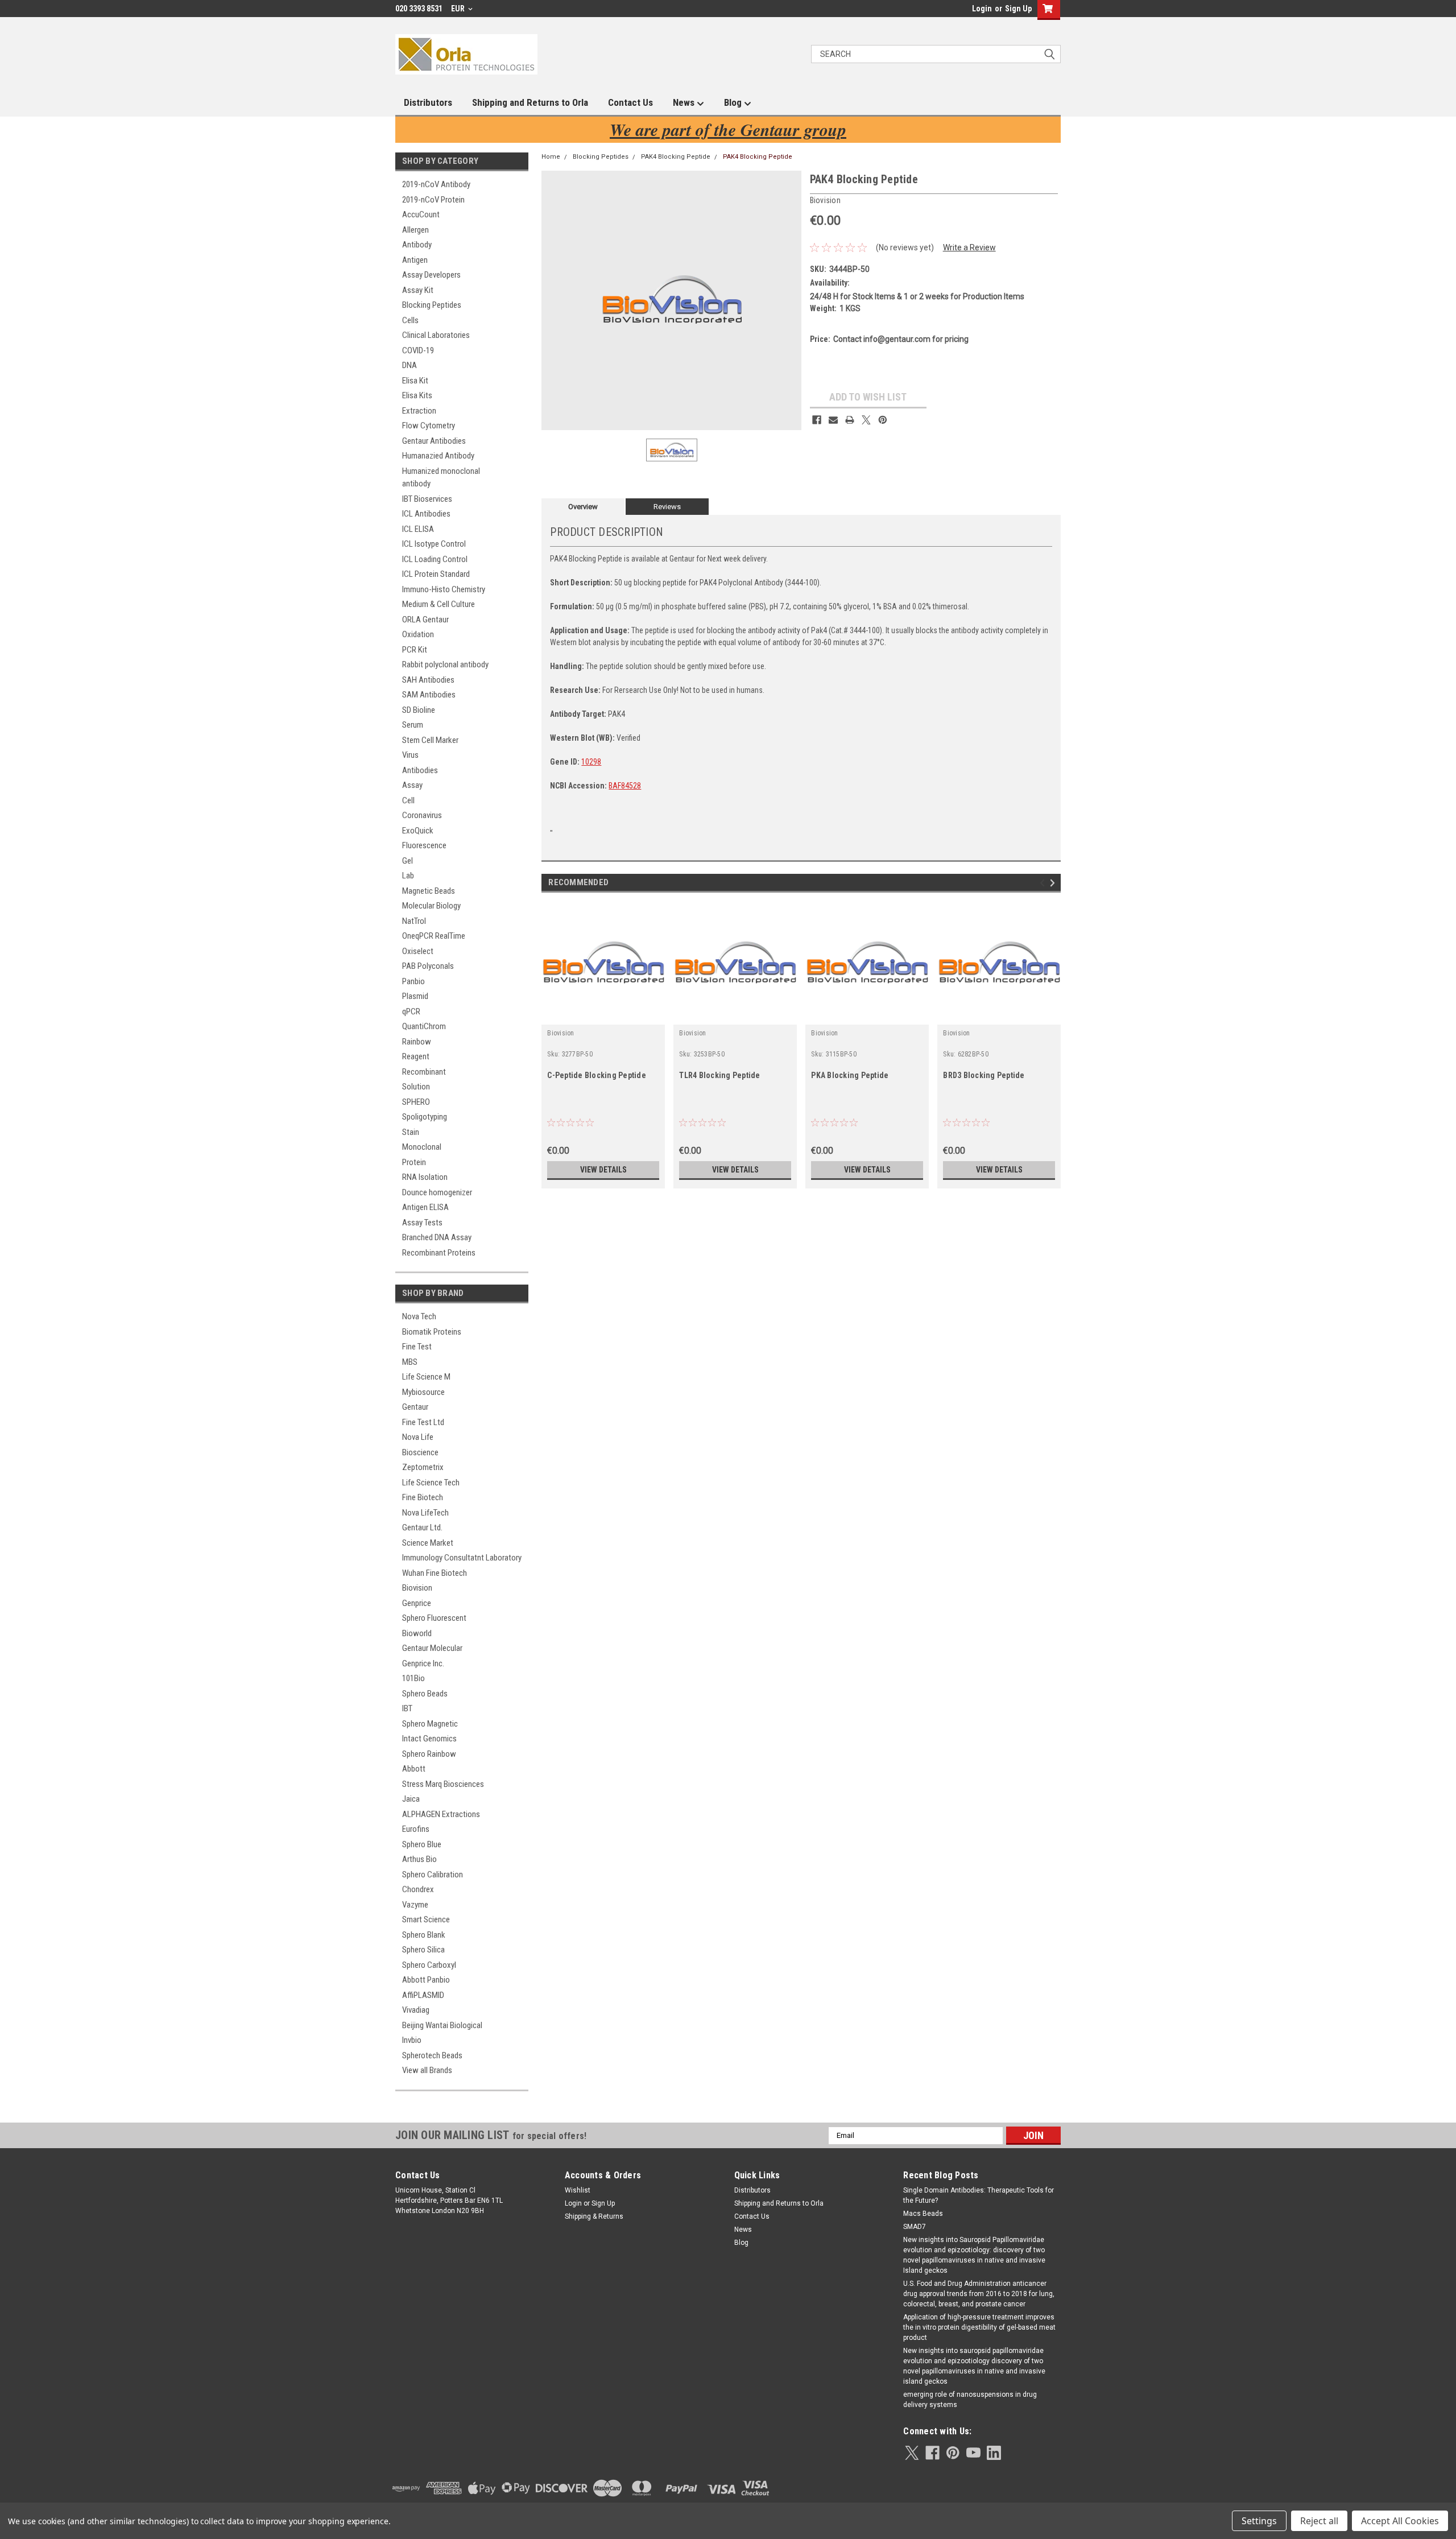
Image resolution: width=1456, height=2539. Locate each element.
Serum (413, 725)
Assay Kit (418, 290)
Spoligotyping (425, 1117)
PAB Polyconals (428, 966)
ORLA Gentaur (425, 620)
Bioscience (420, 1452)
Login (982, 9)
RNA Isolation (425, 1177)
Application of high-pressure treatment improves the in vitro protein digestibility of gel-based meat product (979, 2327)
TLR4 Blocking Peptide (719, 1075)
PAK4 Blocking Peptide (676, 157)
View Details (603, 1170)
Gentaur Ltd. (422, 1527)
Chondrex (418, 1889)
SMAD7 (915, 2227)
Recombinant (424, 1072)
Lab (408, 876)
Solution (416, 1087)
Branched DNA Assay (437, 1237)
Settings (1259, 2521)
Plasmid (415, 996)
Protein (414, 1162)
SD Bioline (419, 710)
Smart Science (426, 1919)
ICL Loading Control (435, 559)
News (685, 102)
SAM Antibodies (429, 695)
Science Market (428, 1543)
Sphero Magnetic (430, 1724)
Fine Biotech (423, 1497)
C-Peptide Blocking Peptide (597, 1075)
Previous (1044, 883)
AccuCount (421, 214)
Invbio (412, 2040)
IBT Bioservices (427, 499)
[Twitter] (866, 420)
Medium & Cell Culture (439, 604)
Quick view (603, 1016)
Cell (408, 800)
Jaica (411, 1799)
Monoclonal (422, 1147)
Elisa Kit (415, 381)
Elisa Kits (417, 395)
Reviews (667, 507)
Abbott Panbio (426, 1980)
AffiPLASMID (423, 1995)
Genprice (417, 1603)
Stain (411, 1132)
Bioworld (417, 1633)
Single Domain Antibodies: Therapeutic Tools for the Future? (979, 2195)
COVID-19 (418, 350)
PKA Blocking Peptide (850, 1075)
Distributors (428, 102)
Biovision (417, 1588)
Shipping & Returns (594, 2216)
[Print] (850, 420)
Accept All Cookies (1400, 2521)
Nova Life (418, 1437)
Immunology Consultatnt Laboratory (462, 1558)
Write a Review (969, 247)
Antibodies (420, 770)
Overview (583, 507)
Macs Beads (923, 2214)
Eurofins (416, 1829)
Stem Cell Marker (430, 740)
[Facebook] (817, 420)
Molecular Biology (431, 906)
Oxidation (418, 634)
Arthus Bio (419, 1859)
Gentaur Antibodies (434, 441)
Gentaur (415, 1407)
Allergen (415, 230)
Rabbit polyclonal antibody (445, 664)
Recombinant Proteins (439, 1253)
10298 (591, 762)
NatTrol (414, 921)
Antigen (415, 260)
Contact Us (630, 102)
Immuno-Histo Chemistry (444, 589)
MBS (410, 1362)
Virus (410, 755)
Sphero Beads (425, 1694)
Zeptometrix (423, 1467)
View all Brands (427, 2070)
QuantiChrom (424, 1026)
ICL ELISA (418, 529)
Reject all (1319, 2521)
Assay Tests (422, 1223)
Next (1054, 883)
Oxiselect (418, 951)
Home (551, 157)
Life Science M (426, 1377)
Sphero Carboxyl (429, 1965)
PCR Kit (415, 650)
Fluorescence (424, 845)
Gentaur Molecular (432, 1648)
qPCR (411, 1012)
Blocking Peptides (432, 305)
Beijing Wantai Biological (442, 2025)
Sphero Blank (424, 1935)
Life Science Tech (431, 1483)
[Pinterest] (883, 420)
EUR (459, 9)
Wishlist (578, 2190)
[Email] (833, 420)
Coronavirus (422, 815)
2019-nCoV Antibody (436, 184)
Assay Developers (431, 275)
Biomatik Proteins (432, 1332)
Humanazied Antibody (438, 456)
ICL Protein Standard (436, 574)
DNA (409, 365)
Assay (412, 785)
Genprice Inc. (423, 1663)
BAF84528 (625, 786)
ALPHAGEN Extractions (441, 1814)
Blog (734, 102)
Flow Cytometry (429, 426)
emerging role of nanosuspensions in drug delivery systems (970, 2400)
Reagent (416, 1056)
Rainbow (417, 1042)
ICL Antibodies (426, 514)
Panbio (413, 981)
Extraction (419, 411)
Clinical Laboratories (436, 335)
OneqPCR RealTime (434, 936)
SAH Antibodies (428, 680)
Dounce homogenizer (437, 1192)
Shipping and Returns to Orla (530, 102)
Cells (410, 320)
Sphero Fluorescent (434, 1618)
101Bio (413, 1678)
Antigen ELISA (425, 1207)
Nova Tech (419, 1316)
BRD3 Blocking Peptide (984, 1075)
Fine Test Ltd (423, 1422)
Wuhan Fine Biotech (435, 1573)
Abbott (414, 1769)
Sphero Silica (423, 1950)
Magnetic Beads (429, 891)
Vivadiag (416, 2010)
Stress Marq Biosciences (443, 1784)
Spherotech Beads (432, 2055)
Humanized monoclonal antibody (441, 478)
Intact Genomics (429, 1739)
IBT (407, 1708)
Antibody (417, 245)
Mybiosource (423, 1392)
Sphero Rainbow (429, 1754)
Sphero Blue (422, 1844)
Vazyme (415, 1905)
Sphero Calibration (433, 1875)
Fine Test (417, 1347)
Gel (408, 861)
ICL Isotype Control (434, 544)
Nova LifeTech (425, 1513)
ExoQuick (418, 831)
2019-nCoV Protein (433, 200)
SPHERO (416, 1102)
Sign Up (1018, 9)
